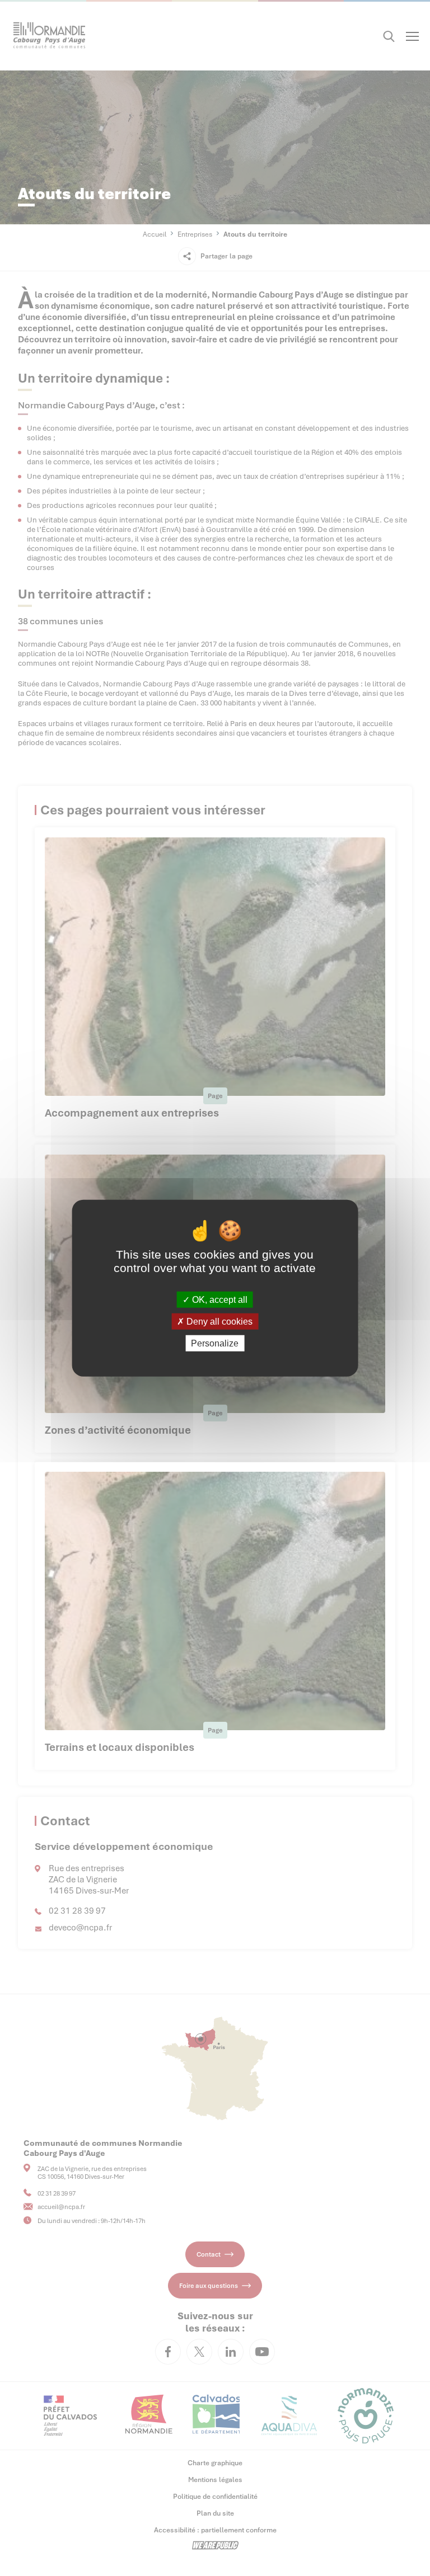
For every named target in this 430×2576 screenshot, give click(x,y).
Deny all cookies (218, 1321)
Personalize (215, 1343)
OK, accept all (219, 1299)
